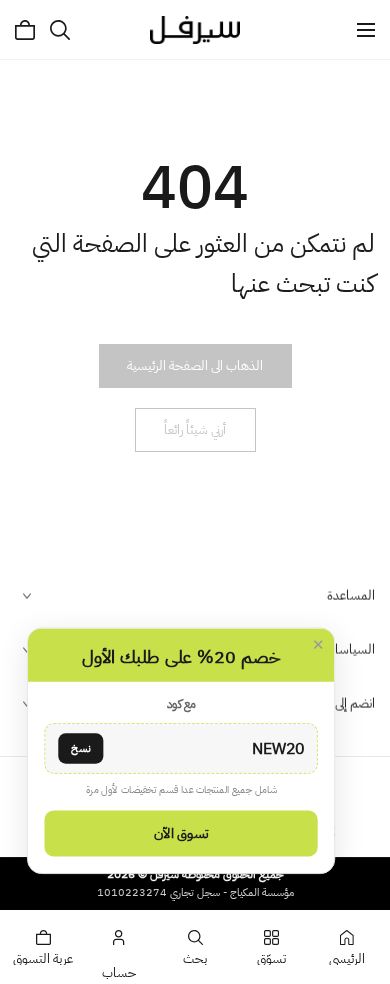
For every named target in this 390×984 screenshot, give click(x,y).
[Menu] (366, 30)
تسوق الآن (181, 833)
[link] (195, 366)
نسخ (80, 747)
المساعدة (351, 595)
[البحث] (60, 30)
